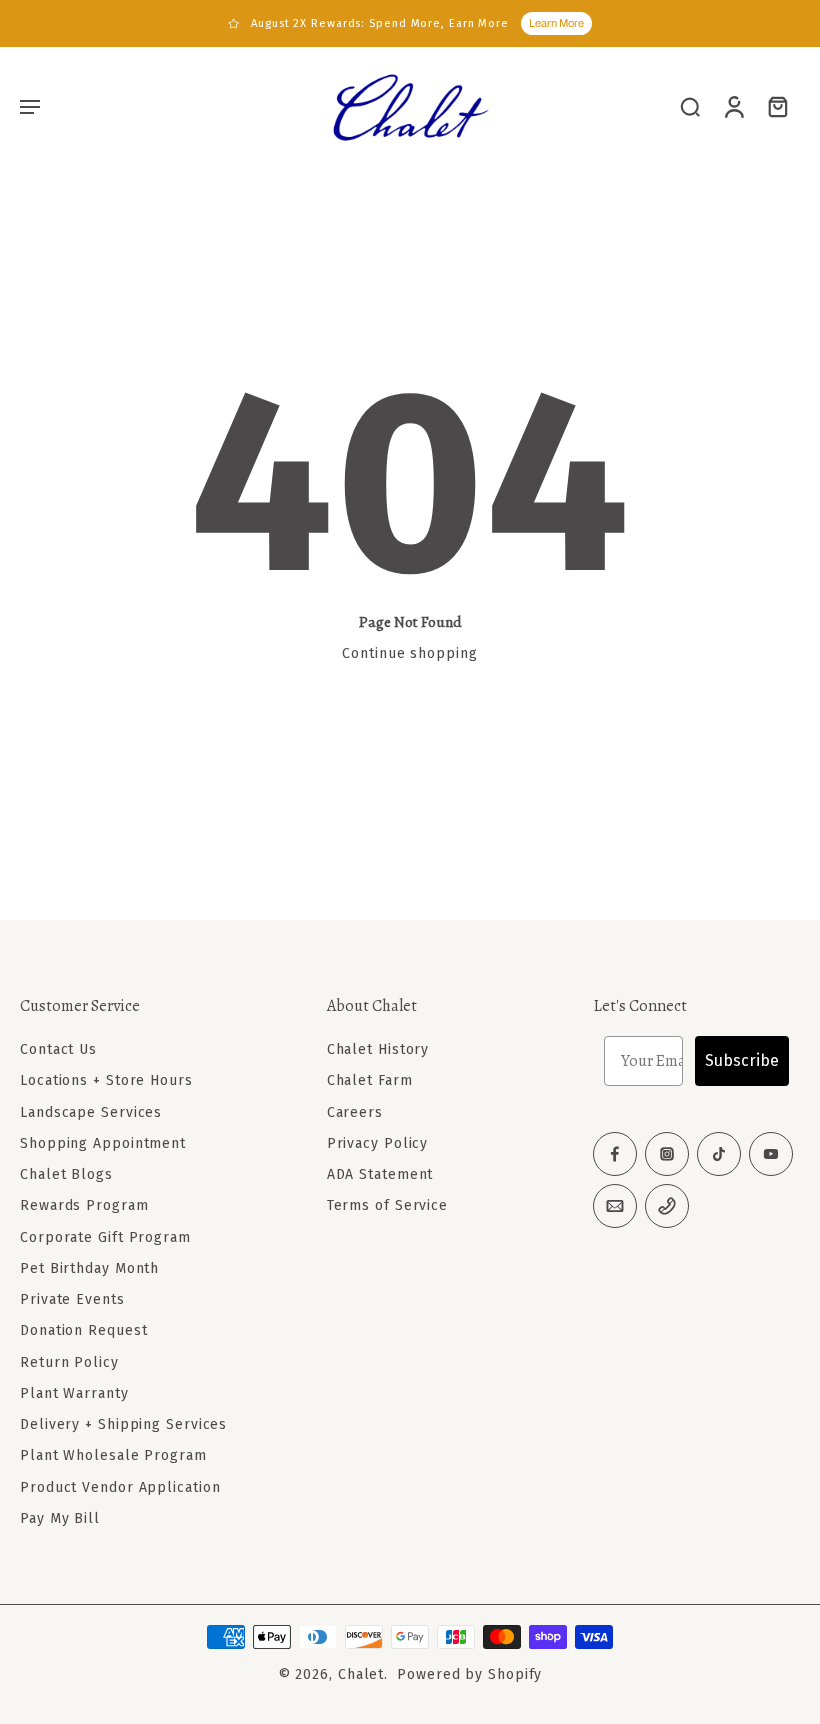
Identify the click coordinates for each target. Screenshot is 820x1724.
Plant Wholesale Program (113, 1455)
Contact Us (58, 1049)
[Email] (615, 1206)
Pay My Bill (60, 1518)
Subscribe (742, 1060)
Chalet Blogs (66, 1174)
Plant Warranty (74, 1393)
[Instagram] (667, 1154)
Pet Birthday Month (89, 1268)
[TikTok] (719, 1154)
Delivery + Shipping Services (123, 1424)
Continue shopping (409, 653)
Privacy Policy (378, 1143)
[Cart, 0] (778, 106)
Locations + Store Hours (106, 1080)
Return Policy (69, 1361)
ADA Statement (380, 1174)
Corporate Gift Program (105, 1236)
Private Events (72, 1299)
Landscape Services (91, 1111)
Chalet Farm (370, 1080)
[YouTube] (771, 1154)
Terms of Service (387, 1205)
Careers (355, 1111)
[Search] (690, 106)
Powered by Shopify (469, 1674)
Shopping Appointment (103, 1143)
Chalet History (378, 1049)
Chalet (361, 1674)
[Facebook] (615, 1154)
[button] (30, 106)
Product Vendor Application (120, 1486)
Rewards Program (84, 1205)
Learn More (556, 23)
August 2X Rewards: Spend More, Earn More (380, 23)
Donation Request (83, 1330)
